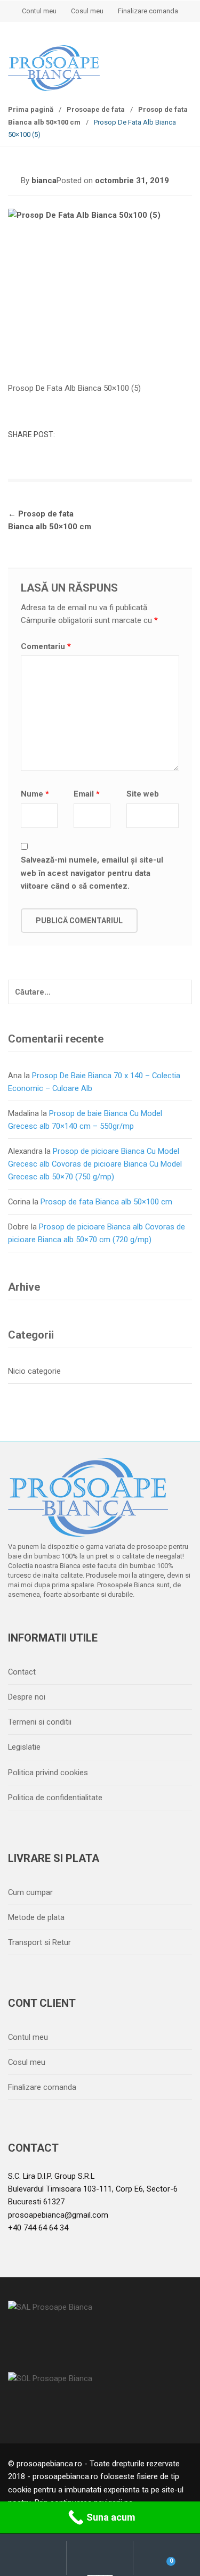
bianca (44, 181)
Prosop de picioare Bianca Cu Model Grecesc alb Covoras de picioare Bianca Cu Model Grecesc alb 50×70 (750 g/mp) (95, 1164)
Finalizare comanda (148, 11)
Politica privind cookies (48, 1773)
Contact (22, 1672)
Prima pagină (31, 109)
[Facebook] (19, 1622)
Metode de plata (36, 1917)
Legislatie (24, 1747)
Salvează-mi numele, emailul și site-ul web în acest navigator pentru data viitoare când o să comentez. (92, 873)
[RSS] (131, 1622)
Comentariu (46, 646)
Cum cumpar (30, 1892)
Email (87, 794)
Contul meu (39, 11)
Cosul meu (87, 11)
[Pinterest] (109, 1622)
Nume (35, 794)
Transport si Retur (39, 1942)
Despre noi (27, 1697)
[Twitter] (42, 1622)
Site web (143, 794)
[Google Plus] (86, 1622)
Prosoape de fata (96, 109)
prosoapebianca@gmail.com (58, 2215)
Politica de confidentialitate (55, 1798)
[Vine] (64, 1622)
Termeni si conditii (40, 1722)
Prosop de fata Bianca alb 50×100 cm (106, 1202)
